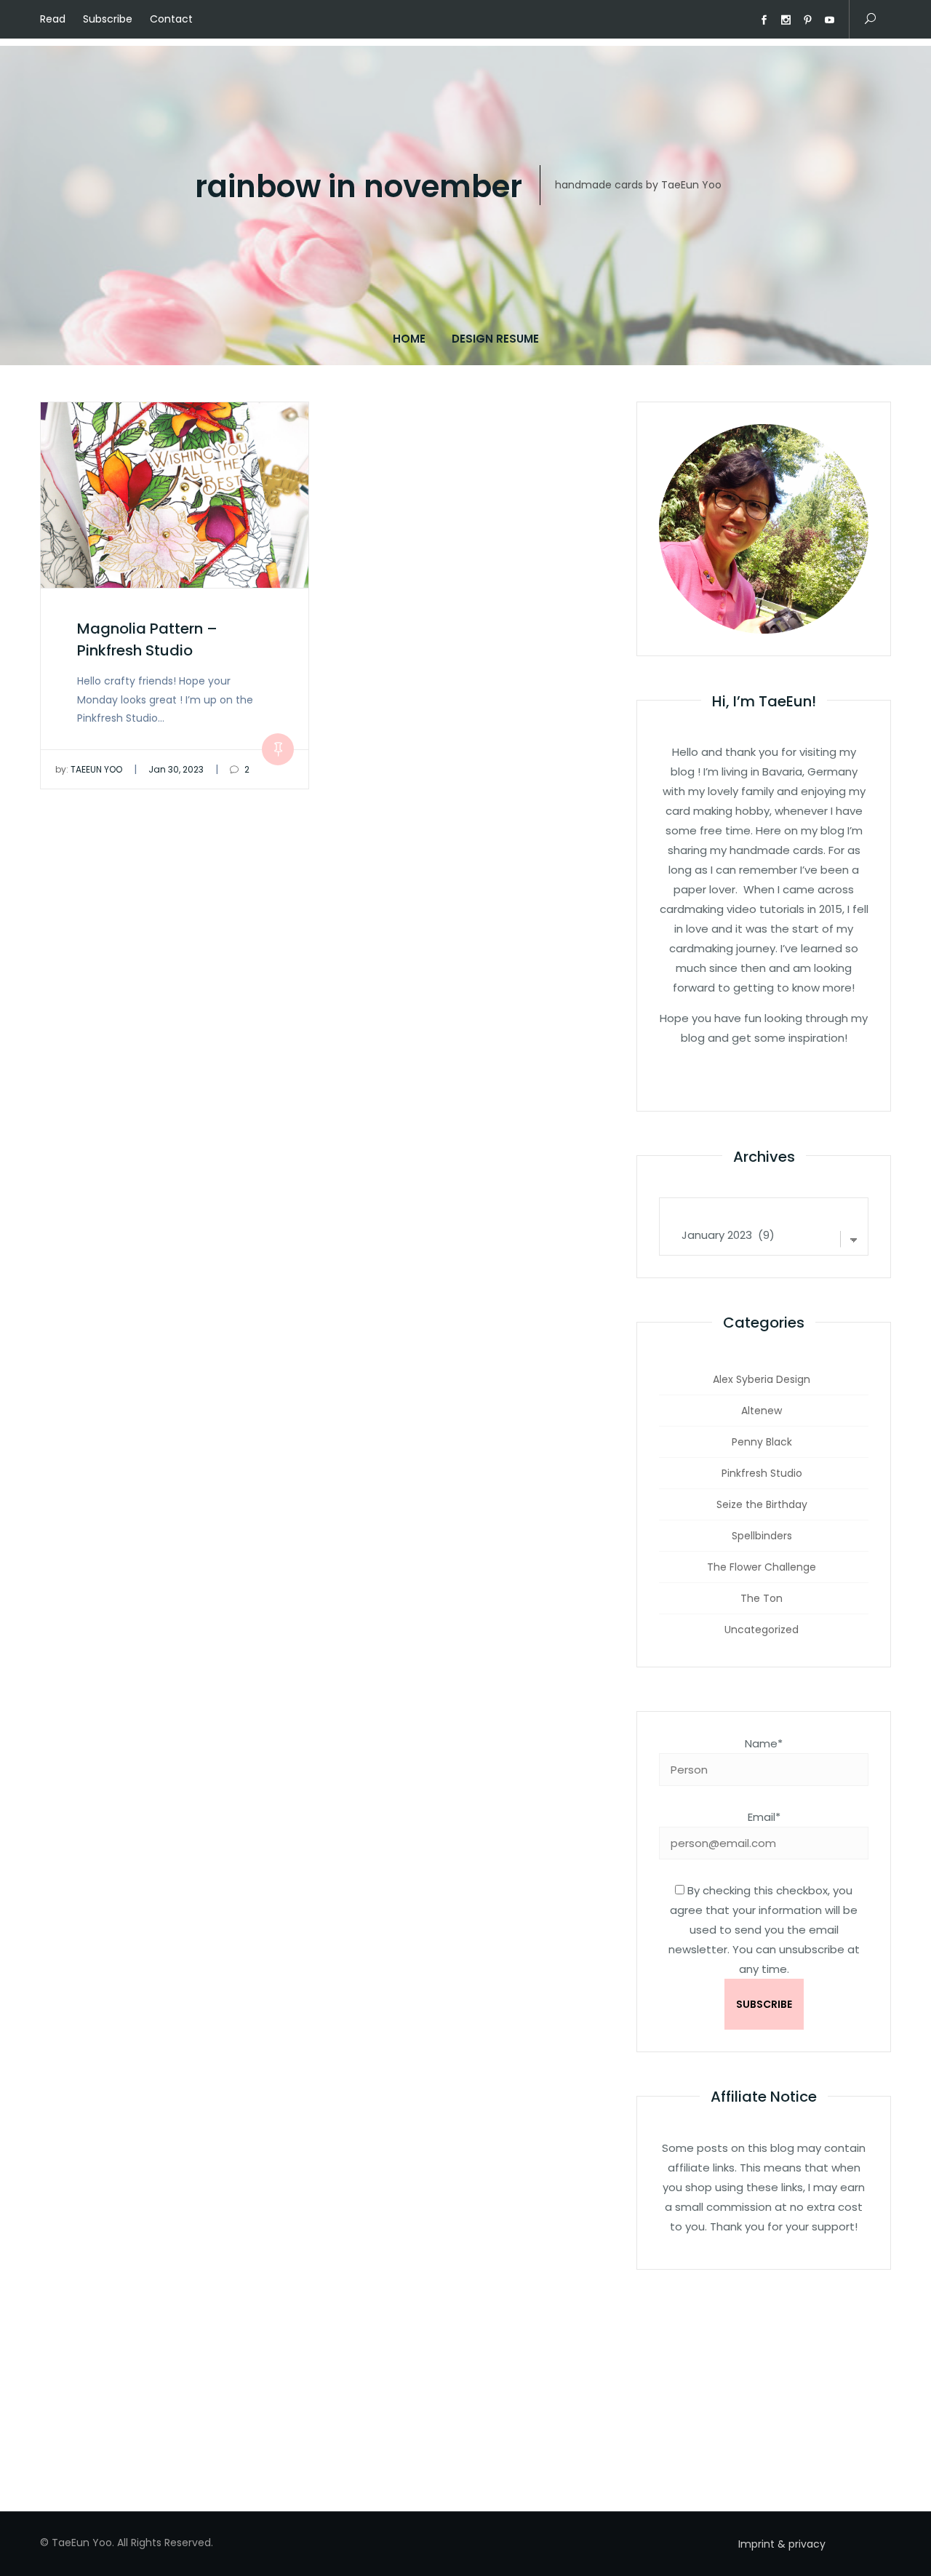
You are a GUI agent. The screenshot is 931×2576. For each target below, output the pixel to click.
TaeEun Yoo (89, 769)
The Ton (762, 1598)
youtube (829, 20)
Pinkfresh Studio (762, 1473)
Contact (171, 19)
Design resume (495, 339)
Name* (764, 1743)
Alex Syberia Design (762, 1379)
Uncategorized (762, 1630)
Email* (764, 1817)
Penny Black (762, 1442)
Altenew (762, 1411)
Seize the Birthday (762, 1504)
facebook (764, 20)
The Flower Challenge (762, 1567)
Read (53, 19)
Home (409, 339)
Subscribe (108, 19)
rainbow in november (359, 187)
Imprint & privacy (782, 2544)
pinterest (807, 20)
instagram (786, 20)
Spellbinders (762, 1536)
